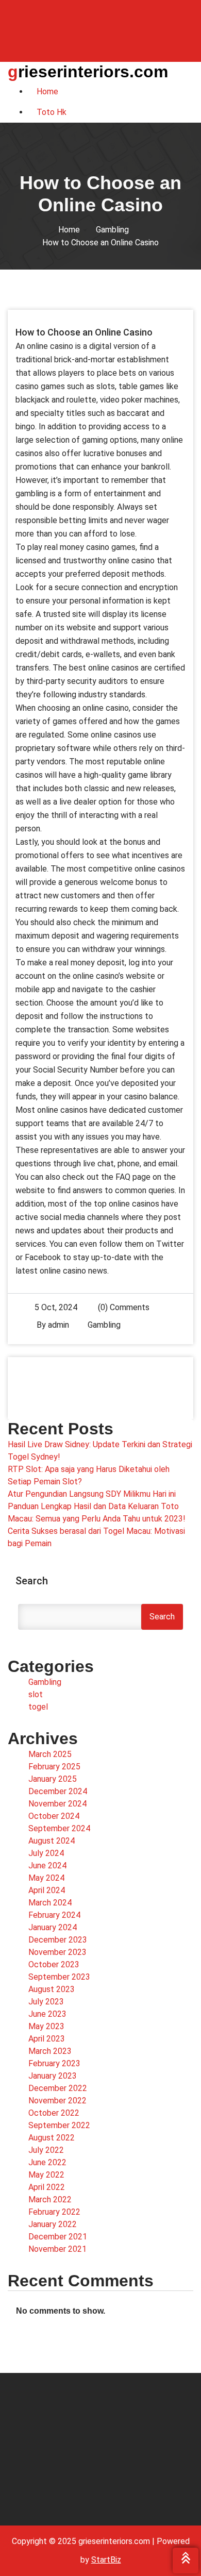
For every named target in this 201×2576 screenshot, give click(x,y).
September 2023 (59, 1977)
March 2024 (50, 1903)
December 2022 (58, 2088)
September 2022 (59, 2125)
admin (58, 1325)
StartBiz (106, 2560)
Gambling (112, 230)
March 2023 (50, 2051)
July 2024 (46, 1853)
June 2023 (47, 2014)
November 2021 (57, 2249)
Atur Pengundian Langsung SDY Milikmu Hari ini (92, 1494)
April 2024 (47, 1890)
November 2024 (57, 1804)
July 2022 (46, 2150)
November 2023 (57, 1952)
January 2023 (53, 2076)
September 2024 (59, 1828)
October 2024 (54, 1816)
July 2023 (46, 2002)
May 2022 (46, 2175)
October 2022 (54, 2113)
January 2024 (53, 1927)
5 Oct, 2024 (56, 1307)
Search (32, 1581)
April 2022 (47, 2187)
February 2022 (54, 2212)
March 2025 (50, 1754)
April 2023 (47, 2039)
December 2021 (58, 2237)
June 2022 (47, 2162)
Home (69, 230)
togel (38, 1707)
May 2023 (46, 2026)
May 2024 (46, 1878)
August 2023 (52, 1989)
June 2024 (47, 1866)
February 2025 (54, 1767)
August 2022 (52, 2138)
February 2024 (54, 1915)
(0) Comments (123, 1307)
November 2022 (57, 2101)
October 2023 (54, 1964)
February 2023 (54, 2063)
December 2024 (58, 1791)
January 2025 (53, 1779)
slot (36, 1694)
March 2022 (50, 2199)
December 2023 (58, 1940)
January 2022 (53, 2224)
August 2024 (52, 1841)
